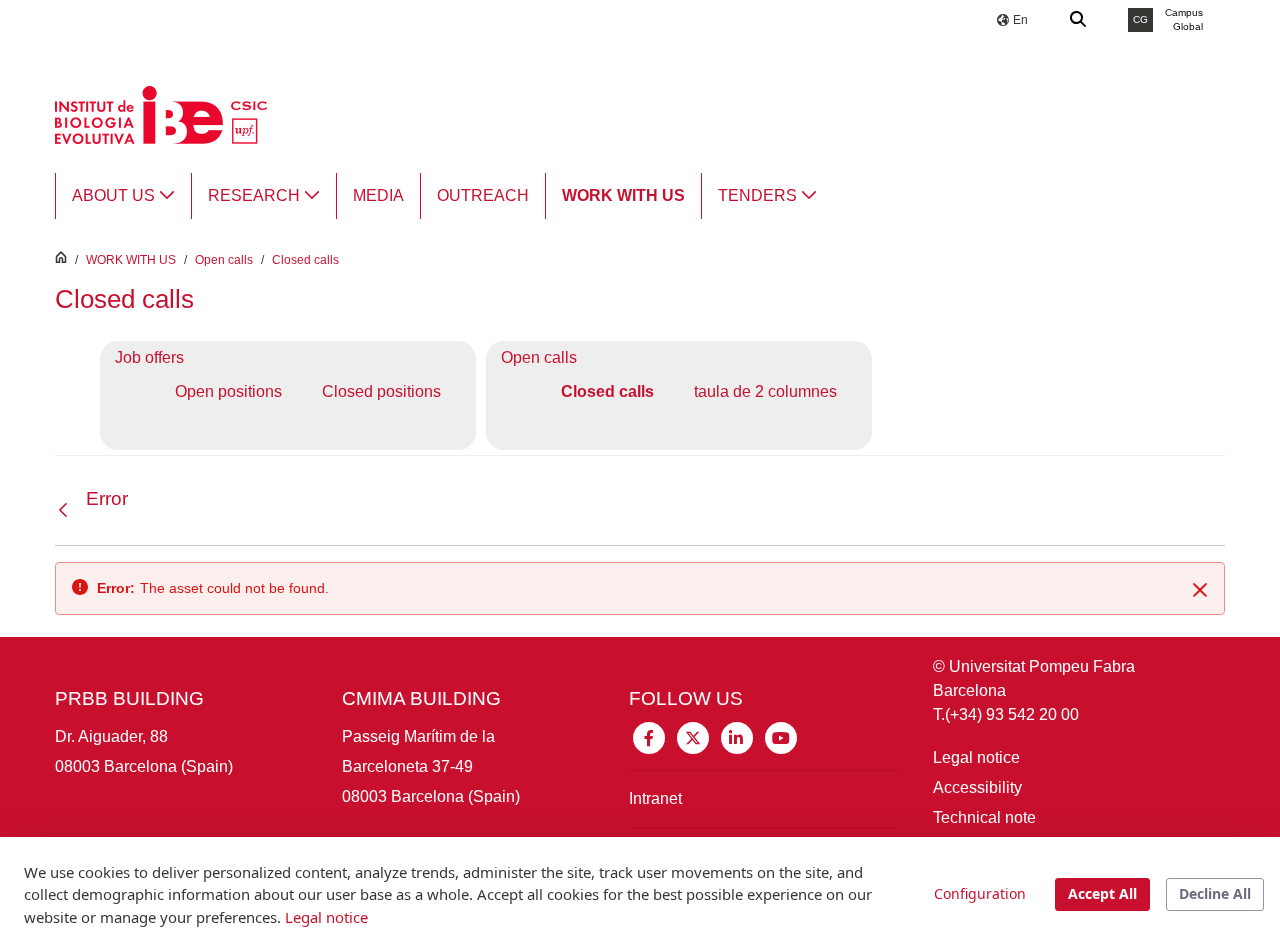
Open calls (224, 260)
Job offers (149, 357)
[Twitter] (693, 736)
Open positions (228, 391)
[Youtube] (781, 736)
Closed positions (381, 391)
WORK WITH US (131, 260)
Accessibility (977, 787)
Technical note (984, 817)
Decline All (1215, 893)
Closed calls (305, 260)
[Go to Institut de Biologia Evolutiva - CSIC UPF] (161, 113)
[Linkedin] (737, 736)
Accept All (1102, 893)
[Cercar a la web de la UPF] (1079, 20)
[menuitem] (123, 196)
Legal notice (976, 757)
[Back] (68, 511)
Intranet (655, 798)
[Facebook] (649, 736)
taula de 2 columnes (765, 391)
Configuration (980, 893)
